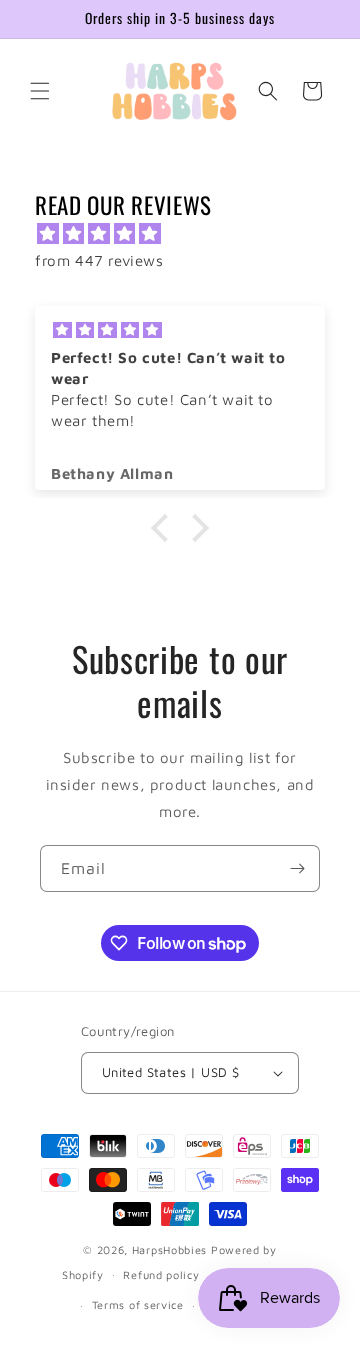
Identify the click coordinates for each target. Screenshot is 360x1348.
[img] (190, 233)
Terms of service (138, 1304)
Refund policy (161, 1274)
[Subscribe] (297, 868)
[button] (40, 91)
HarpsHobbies (169, 1249)
